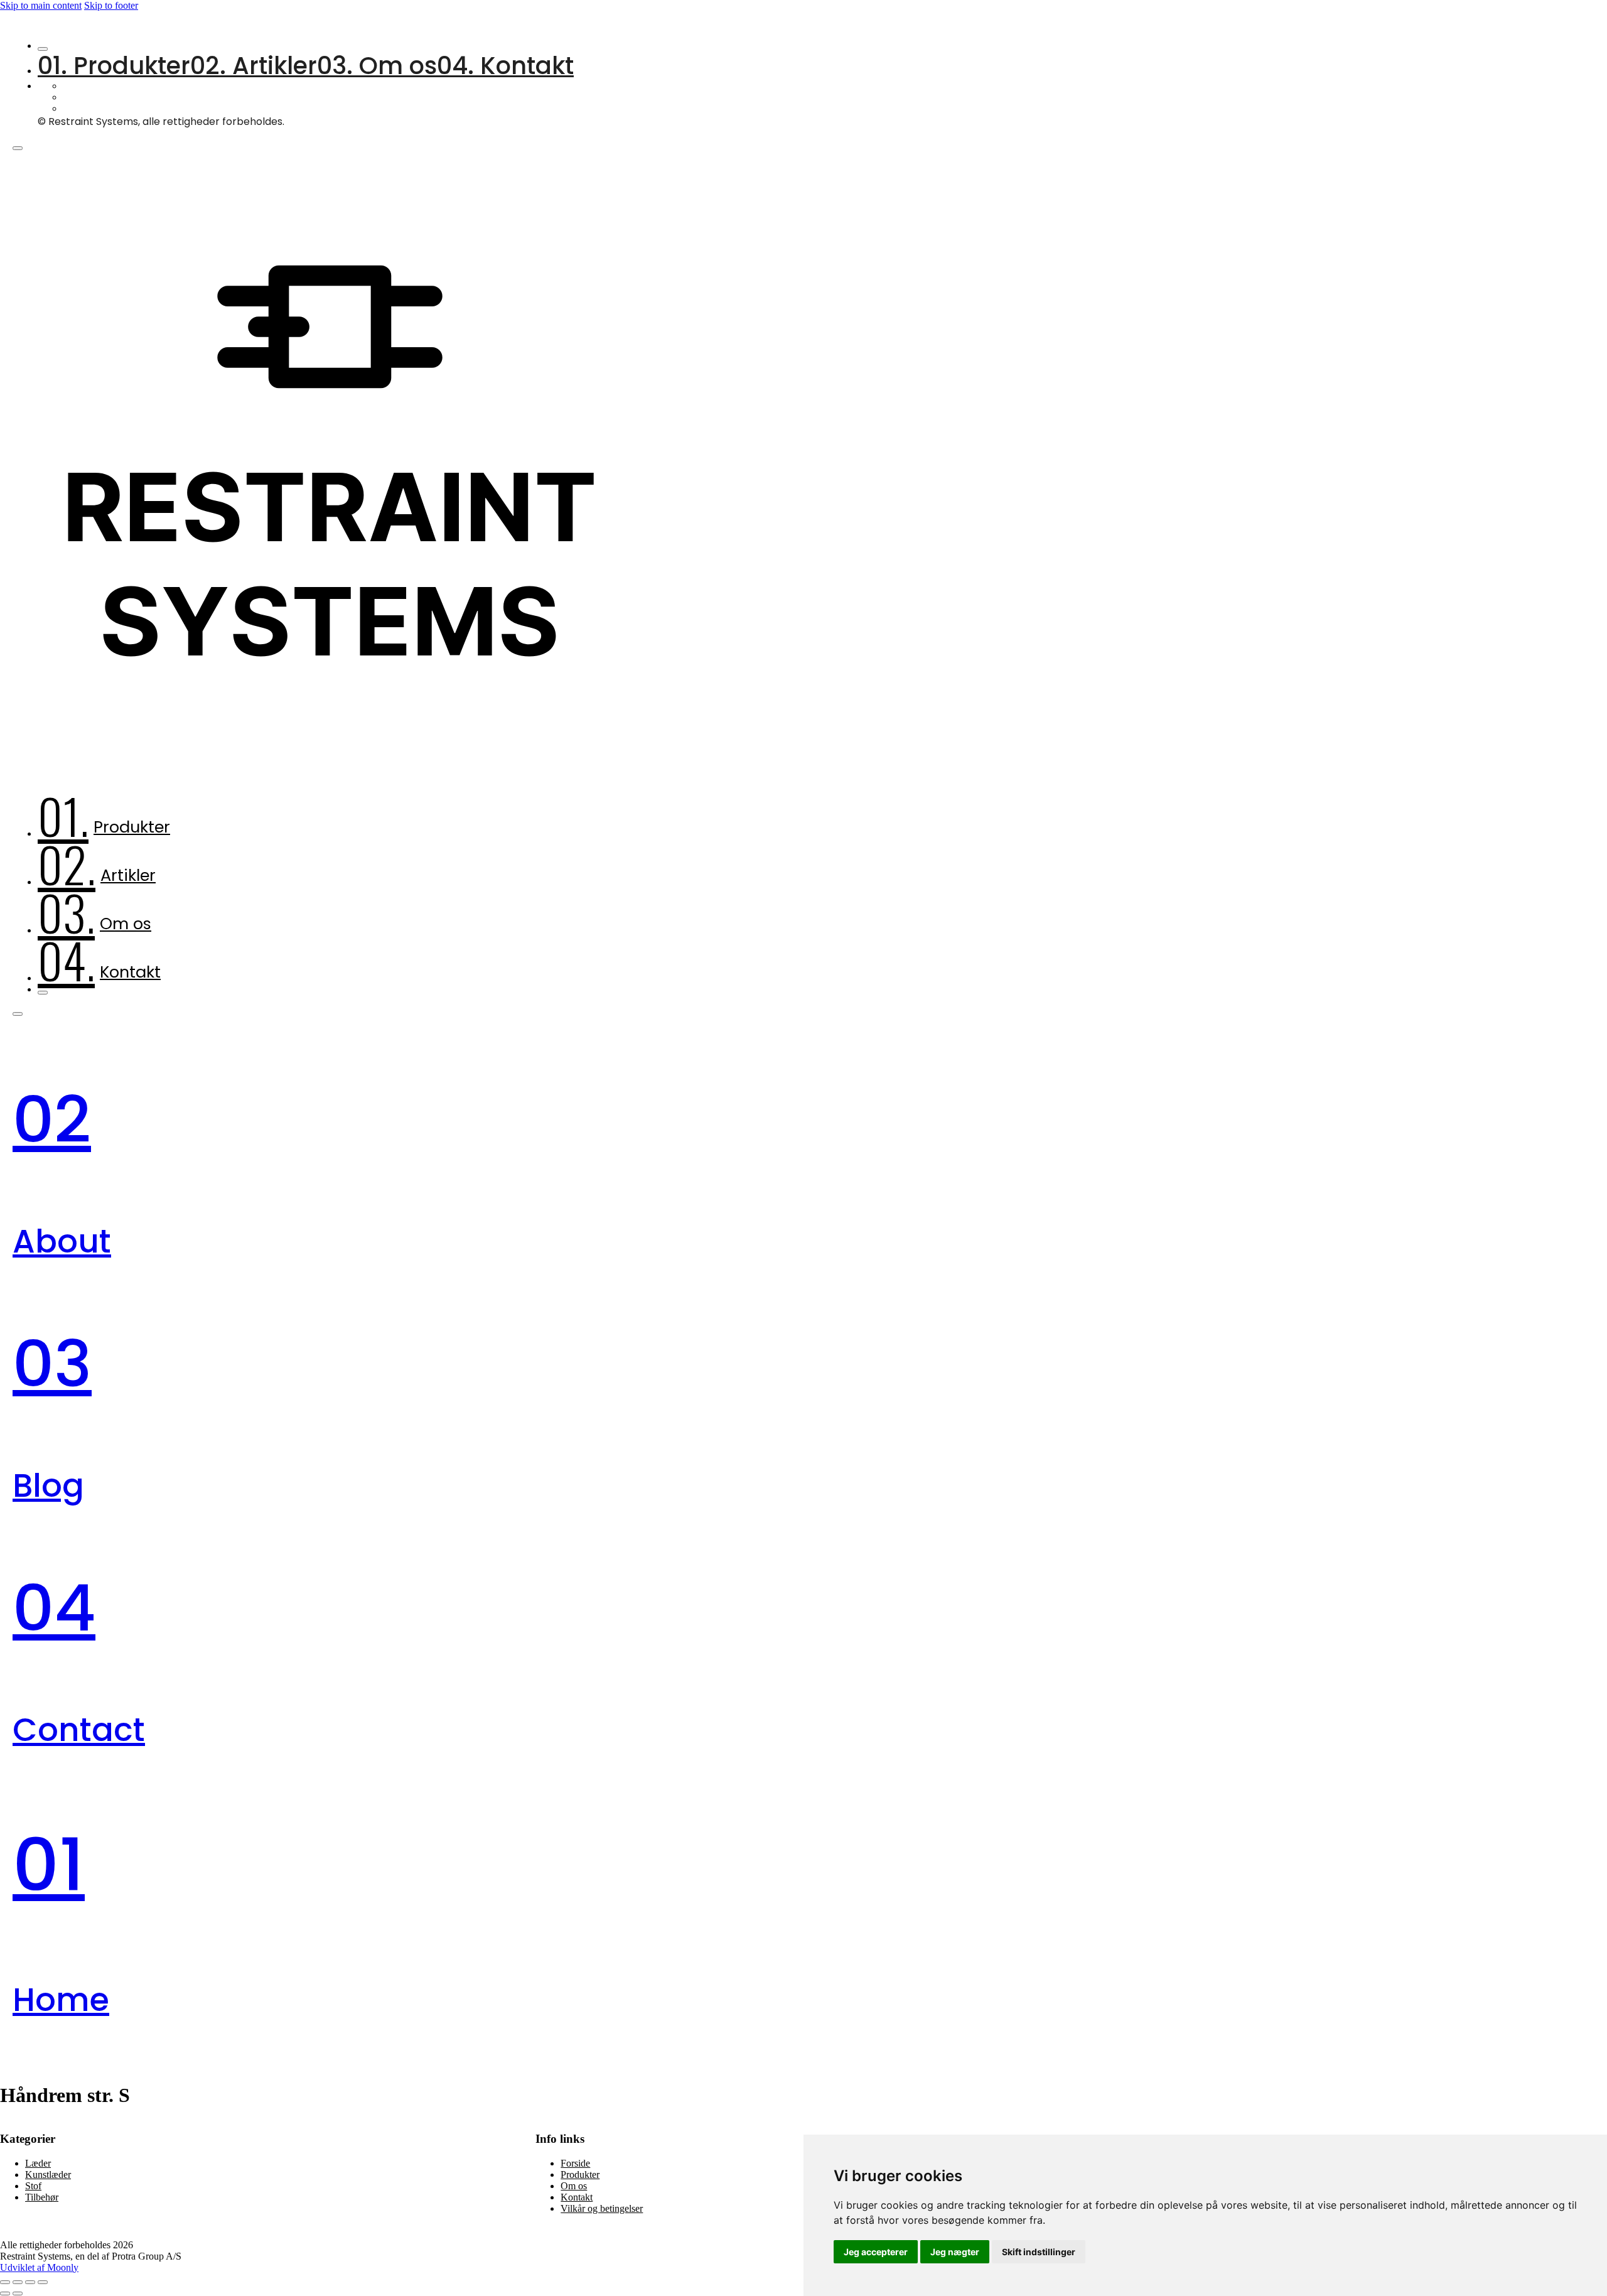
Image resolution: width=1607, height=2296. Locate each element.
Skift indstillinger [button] (1039, 2252)
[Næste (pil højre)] (18, 2293)
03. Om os (377, 66)
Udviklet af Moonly (39, 2267)
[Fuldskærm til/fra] (18, 2282)
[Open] (18, 148)
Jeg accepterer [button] (876, 2252)
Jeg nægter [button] (955, 2252)
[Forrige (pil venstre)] (5, 2293)
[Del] (30, 2282)
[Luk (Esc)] (43, 2282)
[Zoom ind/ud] (5, 2282)
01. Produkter (114, 66)
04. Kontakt (505, 66)
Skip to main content (41, 5)
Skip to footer (111, 5)
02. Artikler (254, 66)
